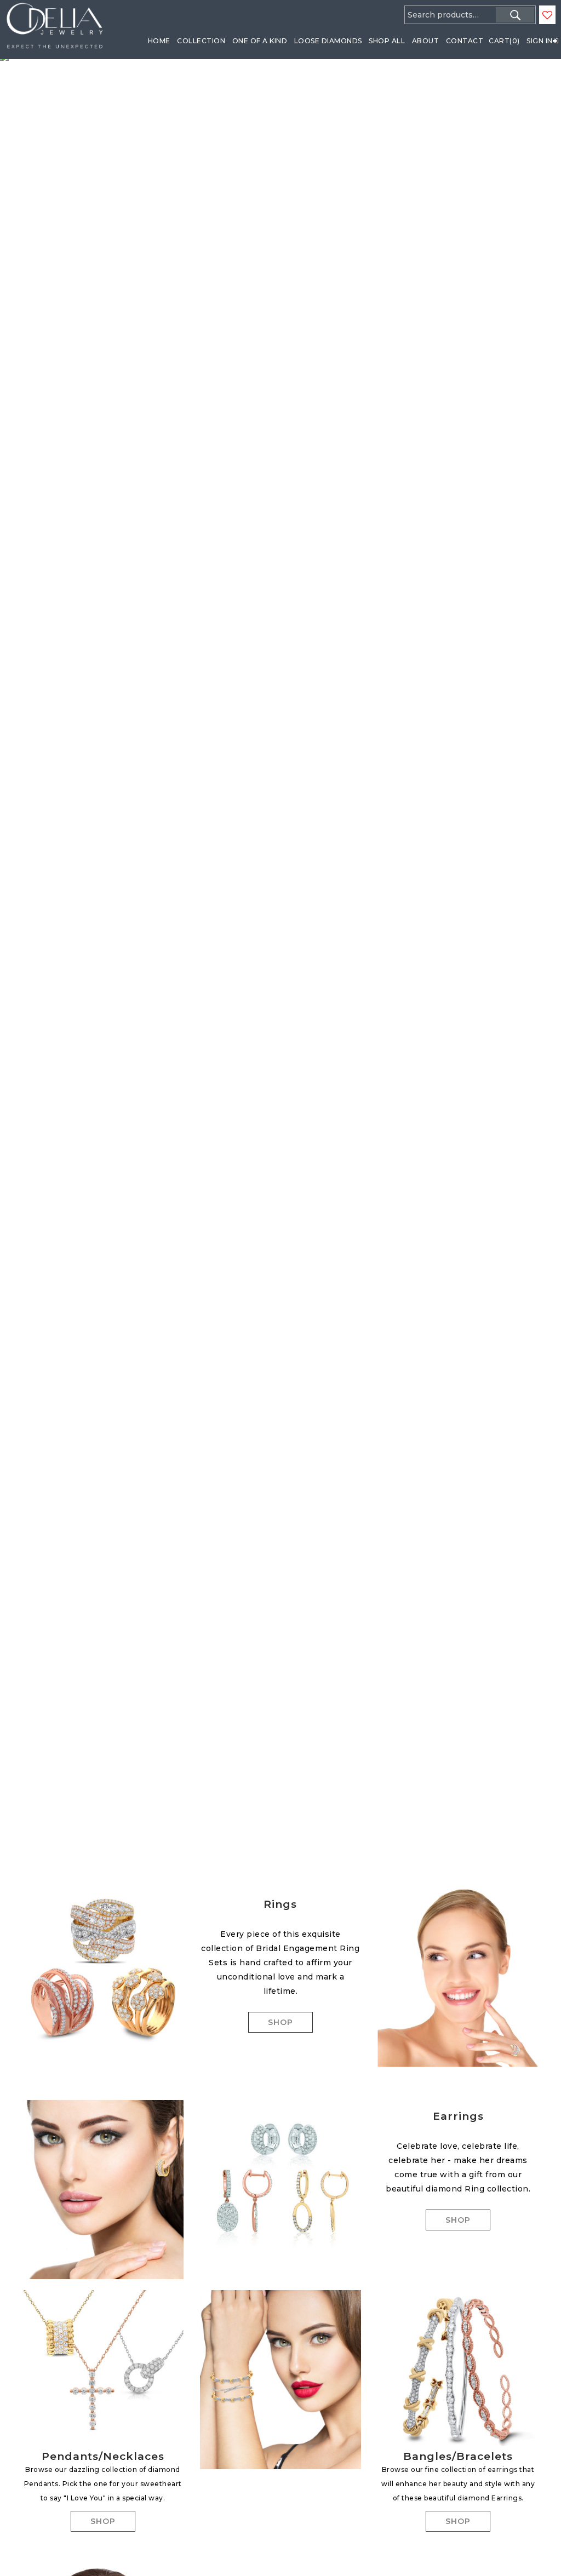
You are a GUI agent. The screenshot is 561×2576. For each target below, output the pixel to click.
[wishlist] (547, 15)
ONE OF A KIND (260, 41)
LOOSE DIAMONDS (328, 41)
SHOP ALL (387, 41)
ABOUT (426, 41)
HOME (159, 41)
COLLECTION (201, 41)
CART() (504, 41)
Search (515, 15)
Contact (465, 41)
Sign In (540, 41)
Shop (280, 2022)
